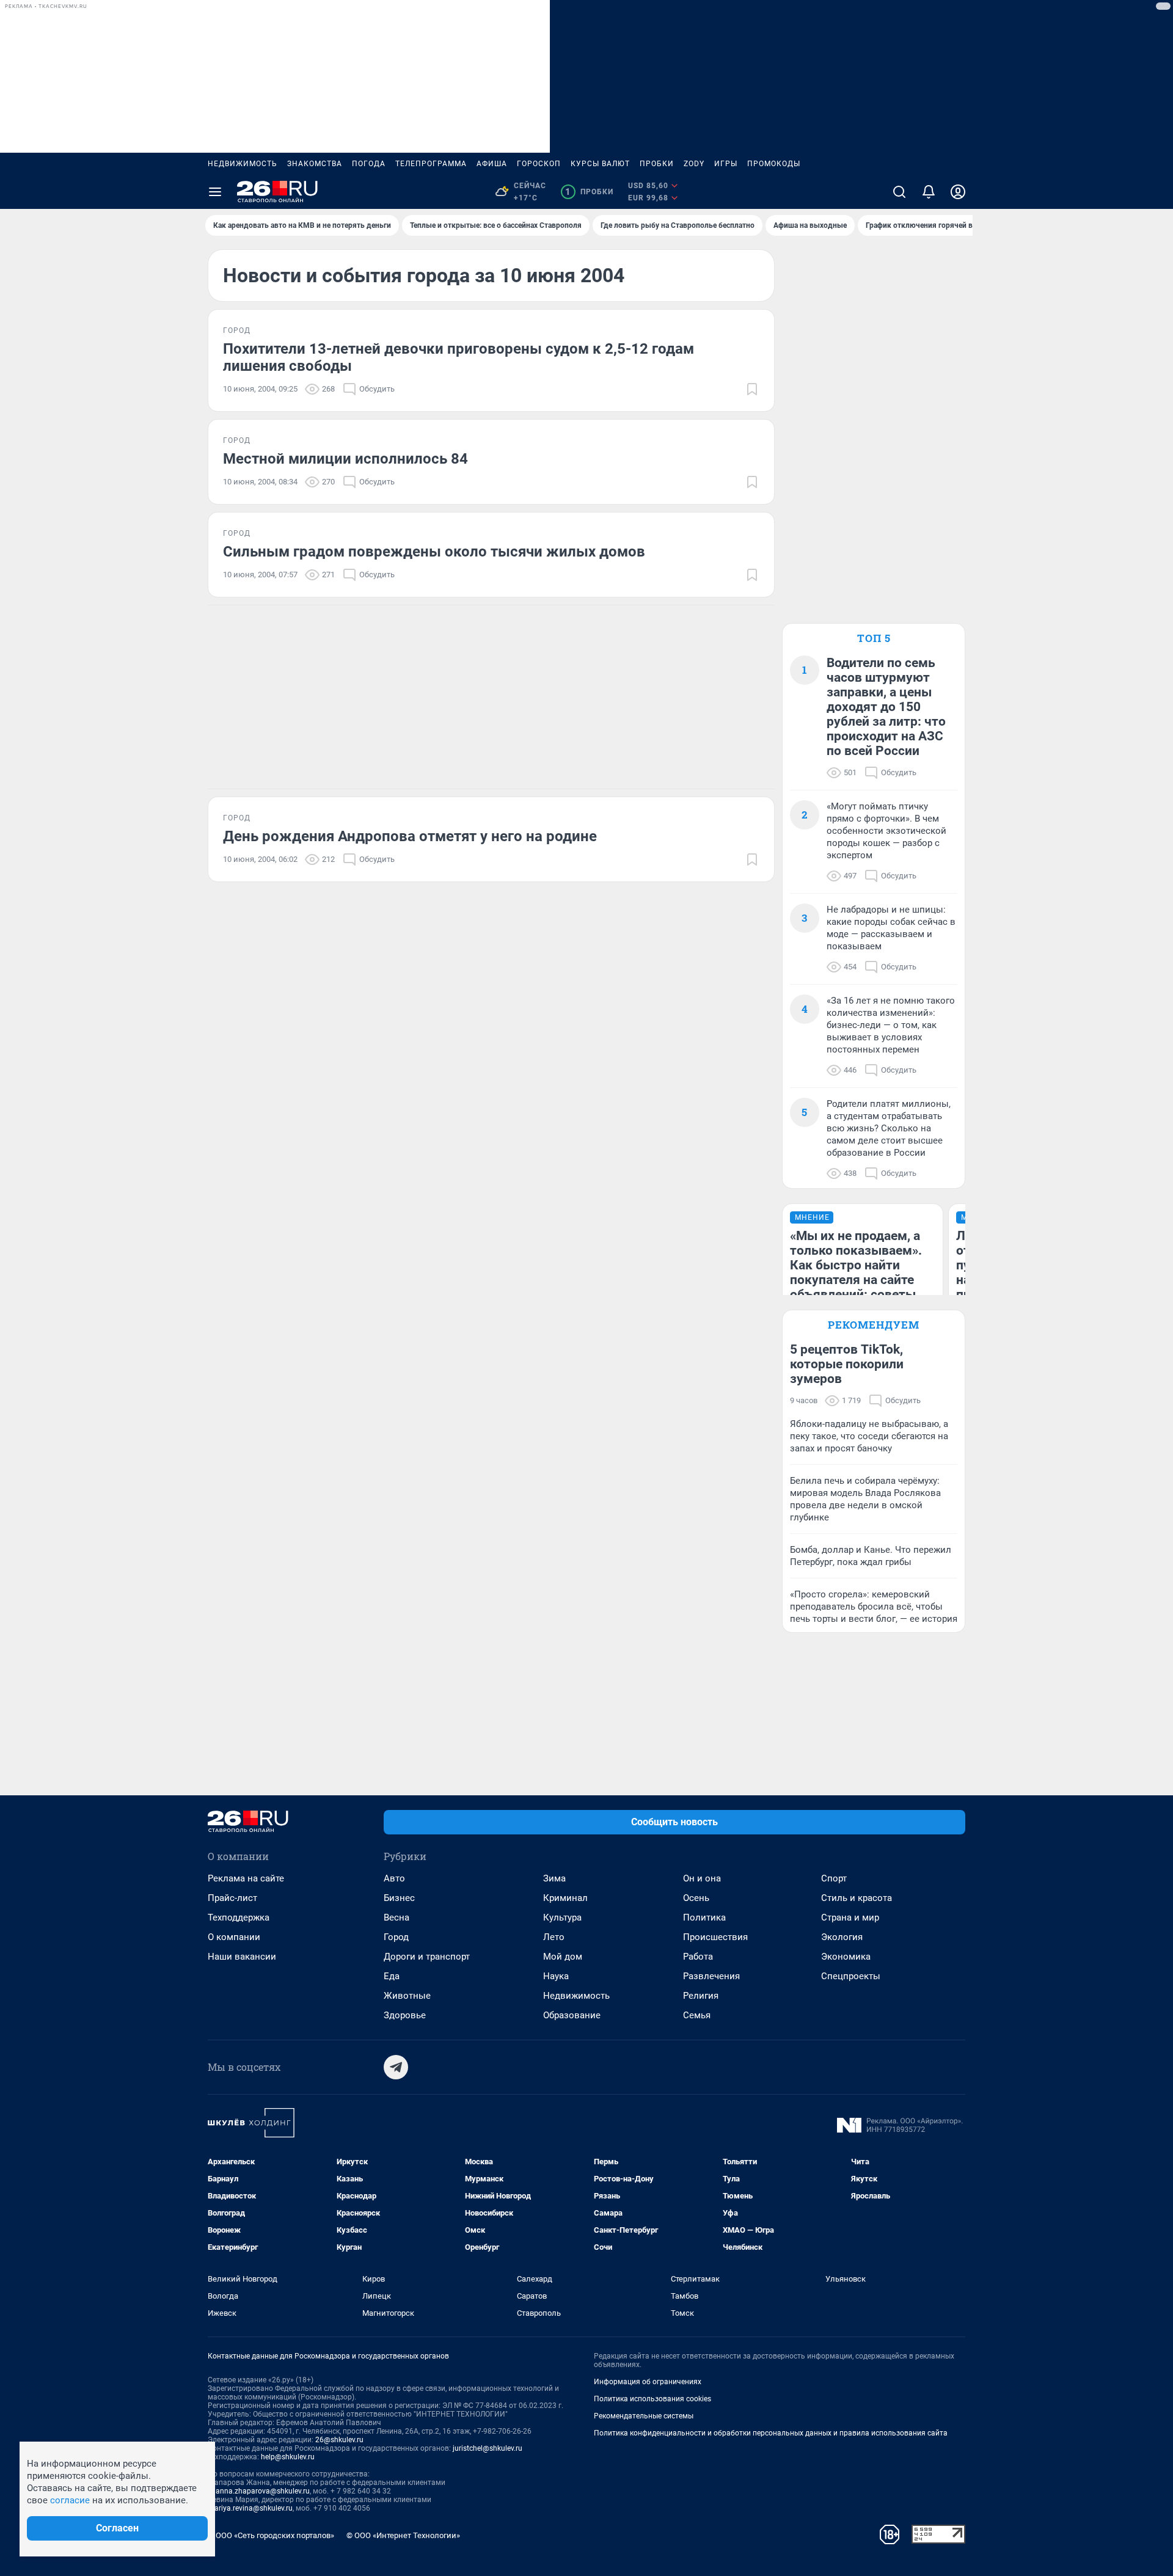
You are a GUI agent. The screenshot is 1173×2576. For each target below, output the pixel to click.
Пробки (657, 164)
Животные (407, 1996)
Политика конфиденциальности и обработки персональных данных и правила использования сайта (771, 2433)
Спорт (834, 1878)
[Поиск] (899, 192)
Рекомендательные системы (644, 2416)
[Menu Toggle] (215, 192)
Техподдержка (239, 1917)
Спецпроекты (851, 1976)
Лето (554, 1937)
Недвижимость (243, 164)
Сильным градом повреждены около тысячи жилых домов (434, 552)
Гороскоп (539, 164)
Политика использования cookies (652, 2399)
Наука (556, 1976)
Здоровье (405, 2015)
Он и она (702, 1878)
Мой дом (563, 1957)
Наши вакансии (242, 1957)
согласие (70, 2500)
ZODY (694, 164)
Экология (842, 1937)
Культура (562, 1917)
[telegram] (396, 2067)
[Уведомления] (929, 192)
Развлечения (711, 1976)
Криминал (565, 1898)
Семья (697, 2015)
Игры (726, 164)
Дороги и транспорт (427, 1957)
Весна (396, 1917)
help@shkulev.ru (288, 2457)
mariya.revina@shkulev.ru (250, 2508)
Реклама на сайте (246, 1878)
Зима (554, 1878)
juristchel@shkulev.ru (488, 2448)
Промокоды (774, 164)
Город (396, 1937)
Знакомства (315, 164)
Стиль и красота (857, 1898)
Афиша (492, 164)
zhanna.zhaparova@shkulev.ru (259, 2491)
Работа (698, 1957)
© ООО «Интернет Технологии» (403, 2535)
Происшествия (715, 1937)
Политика (704, 1917)
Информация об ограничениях (648, 2382)
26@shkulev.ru (339, 2440)
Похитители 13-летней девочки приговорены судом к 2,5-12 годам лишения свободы (459, 357)
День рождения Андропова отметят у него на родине (410, 836)
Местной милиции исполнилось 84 (345, 459)
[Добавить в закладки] (752, 389)
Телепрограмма (431, 164)
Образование (572, 2015)
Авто (394, 1878)
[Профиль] (958, 192)
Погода (369, 164)
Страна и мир (850, 1917)
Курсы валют (600, 164)
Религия (701, 1996)
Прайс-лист (232, 1898)
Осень (696, 1898)
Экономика (846, 1957)
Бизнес (399, 1898)
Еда (392, 1976)
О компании (234, 1937)
